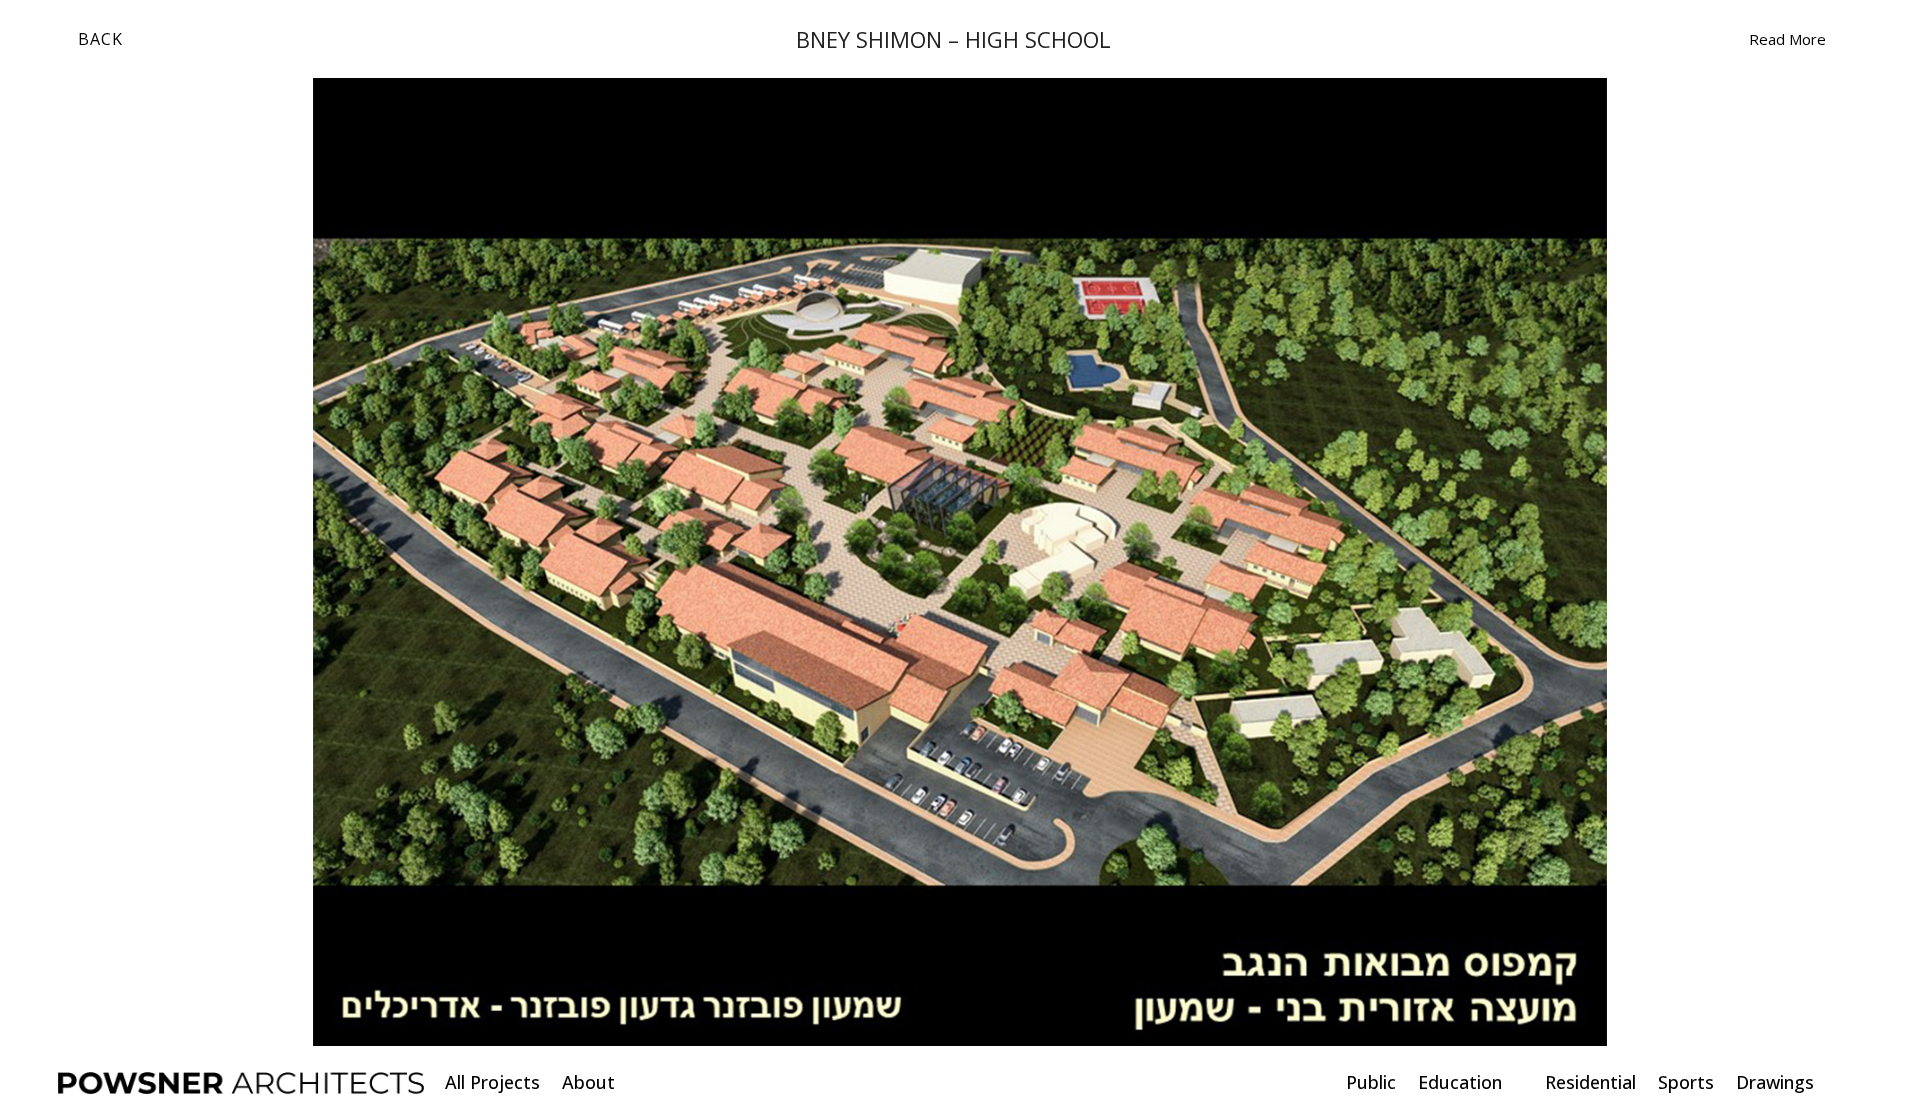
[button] (81, 562)
